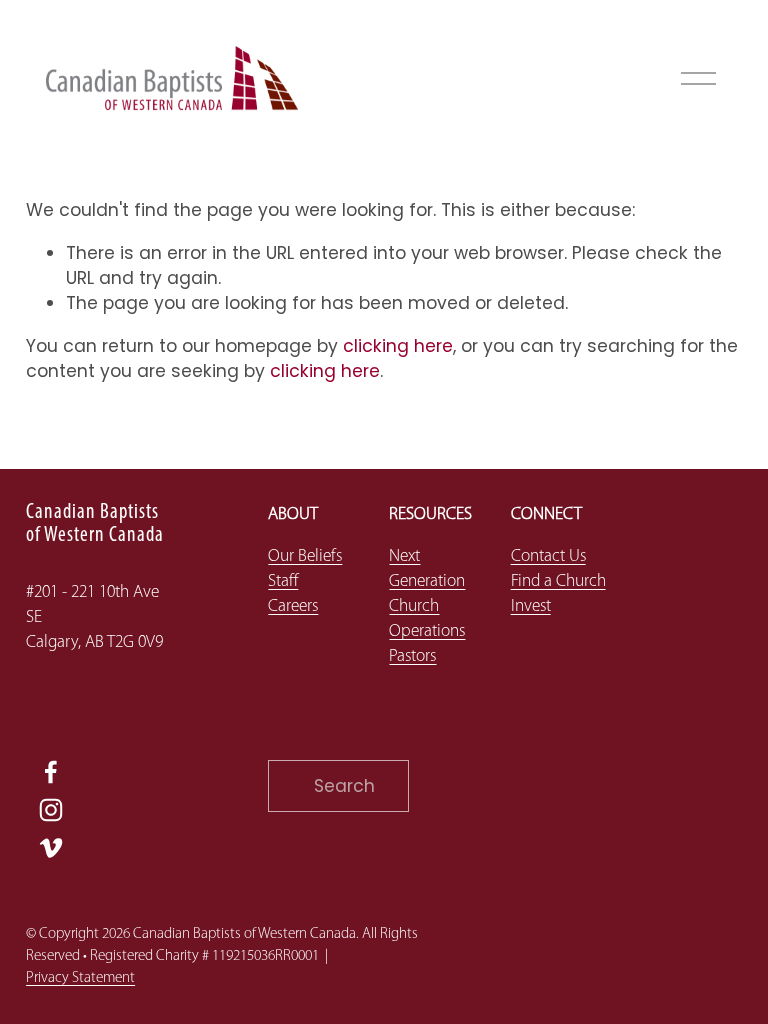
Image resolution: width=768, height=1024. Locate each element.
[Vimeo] (51, 848)
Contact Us (548, 556)
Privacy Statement (80, 978)
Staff (283, 581)
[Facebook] (51, 772)
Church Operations (427, 619)
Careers (293, 606)
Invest (531, 606)
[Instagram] (51, 810)
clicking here (398, 346)
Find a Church (558, 581)
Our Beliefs (305, 556)
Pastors (412, 656)
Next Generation (427, 569)
